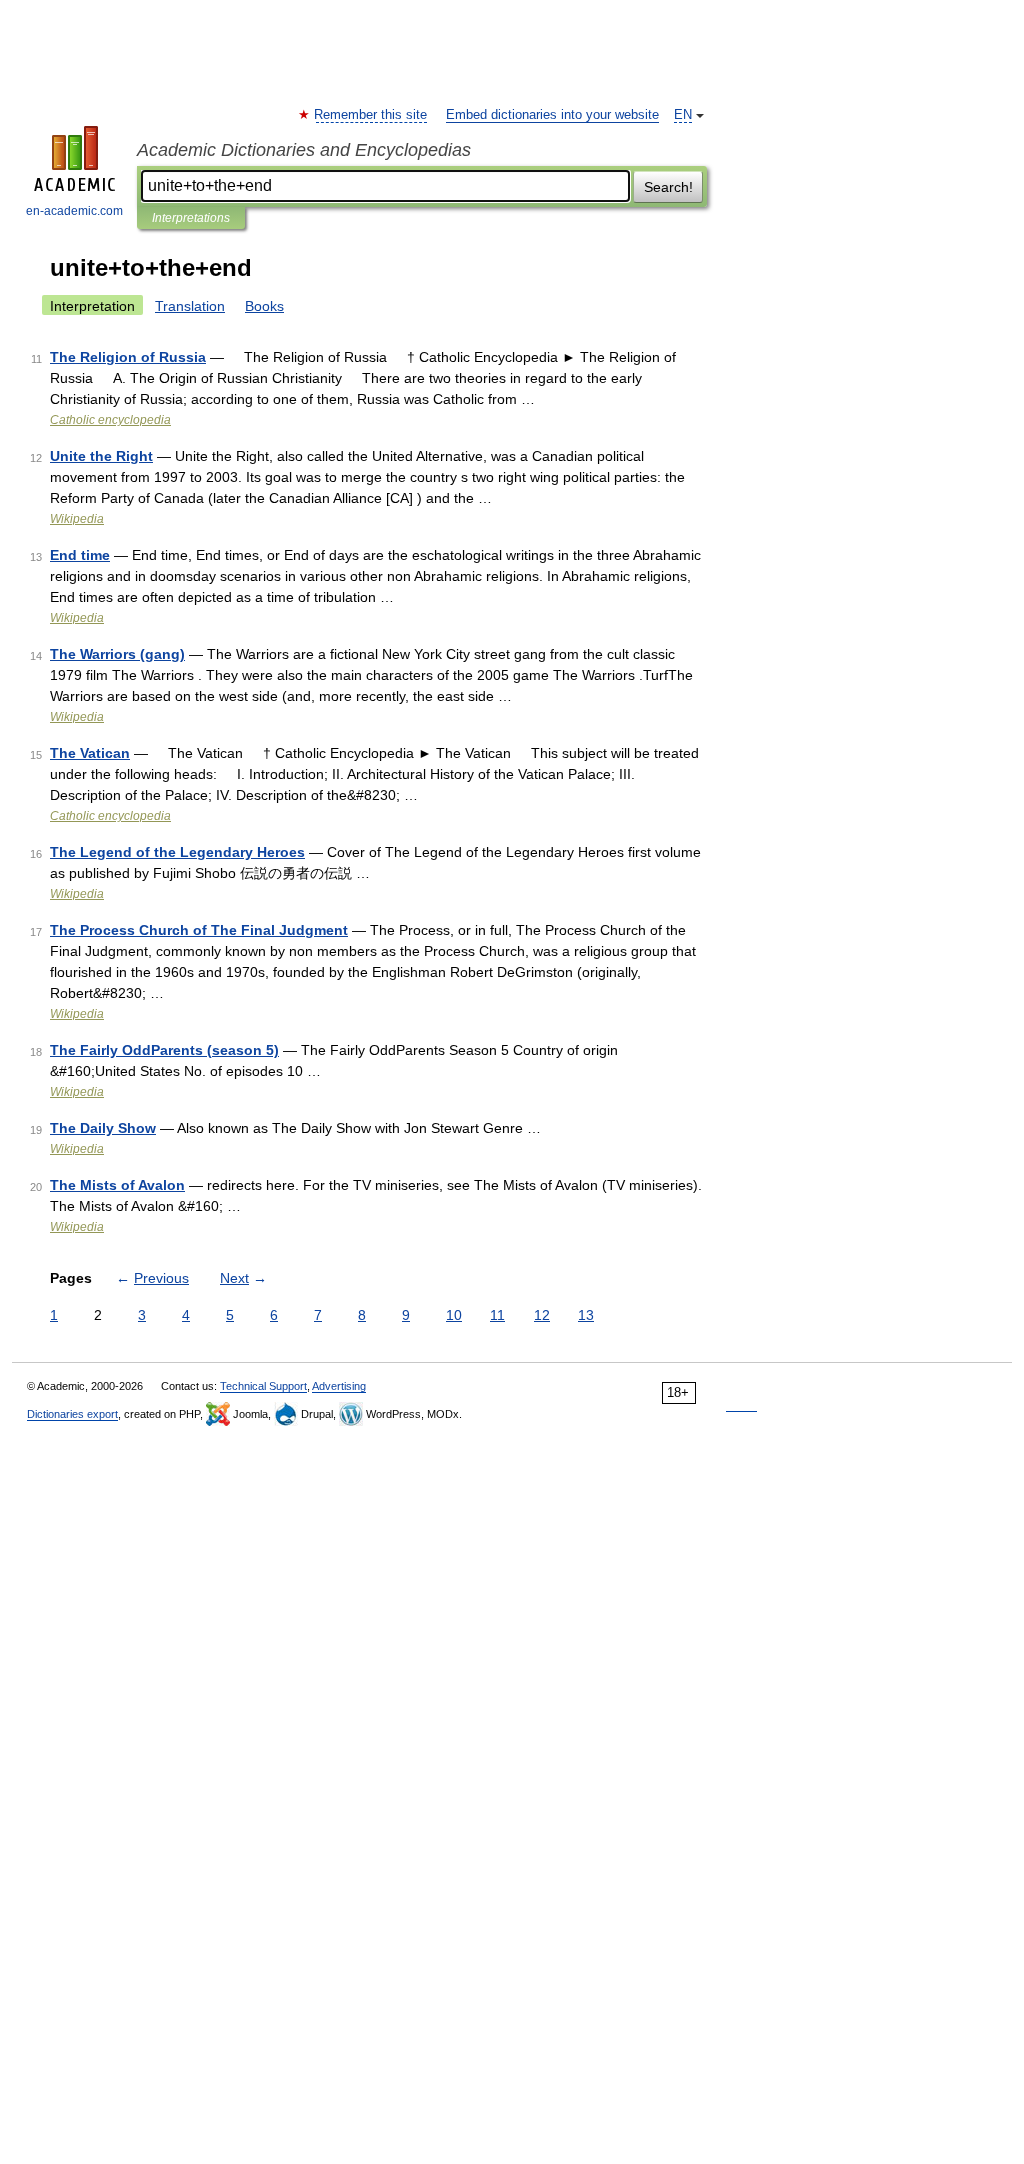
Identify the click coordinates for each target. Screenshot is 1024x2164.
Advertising (339, 1386)
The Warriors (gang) (117, 654)
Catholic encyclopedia (110, 420)
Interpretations (191, 218)
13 (586, 1315)
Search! (668, 187)
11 (497, 1315)
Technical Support (263, 1386)
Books (264, 306)
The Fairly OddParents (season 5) (164, 1050)
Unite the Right (101, 456)
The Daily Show (103, 1128)
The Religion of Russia (128, 357)
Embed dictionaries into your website (552, 115)
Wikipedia (77, 519)
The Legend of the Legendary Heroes (177, 852)
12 (542, 1315)
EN (683, 115)
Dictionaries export (72, 1414)
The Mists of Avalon (117, 1185)
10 (454, 1315)
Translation (190, 306)
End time (80, 555)
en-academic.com (74, 211)
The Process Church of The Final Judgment (199, 930)
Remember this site (371, 115)
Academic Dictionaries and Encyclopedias (304, 150)
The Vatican (90, 753)
